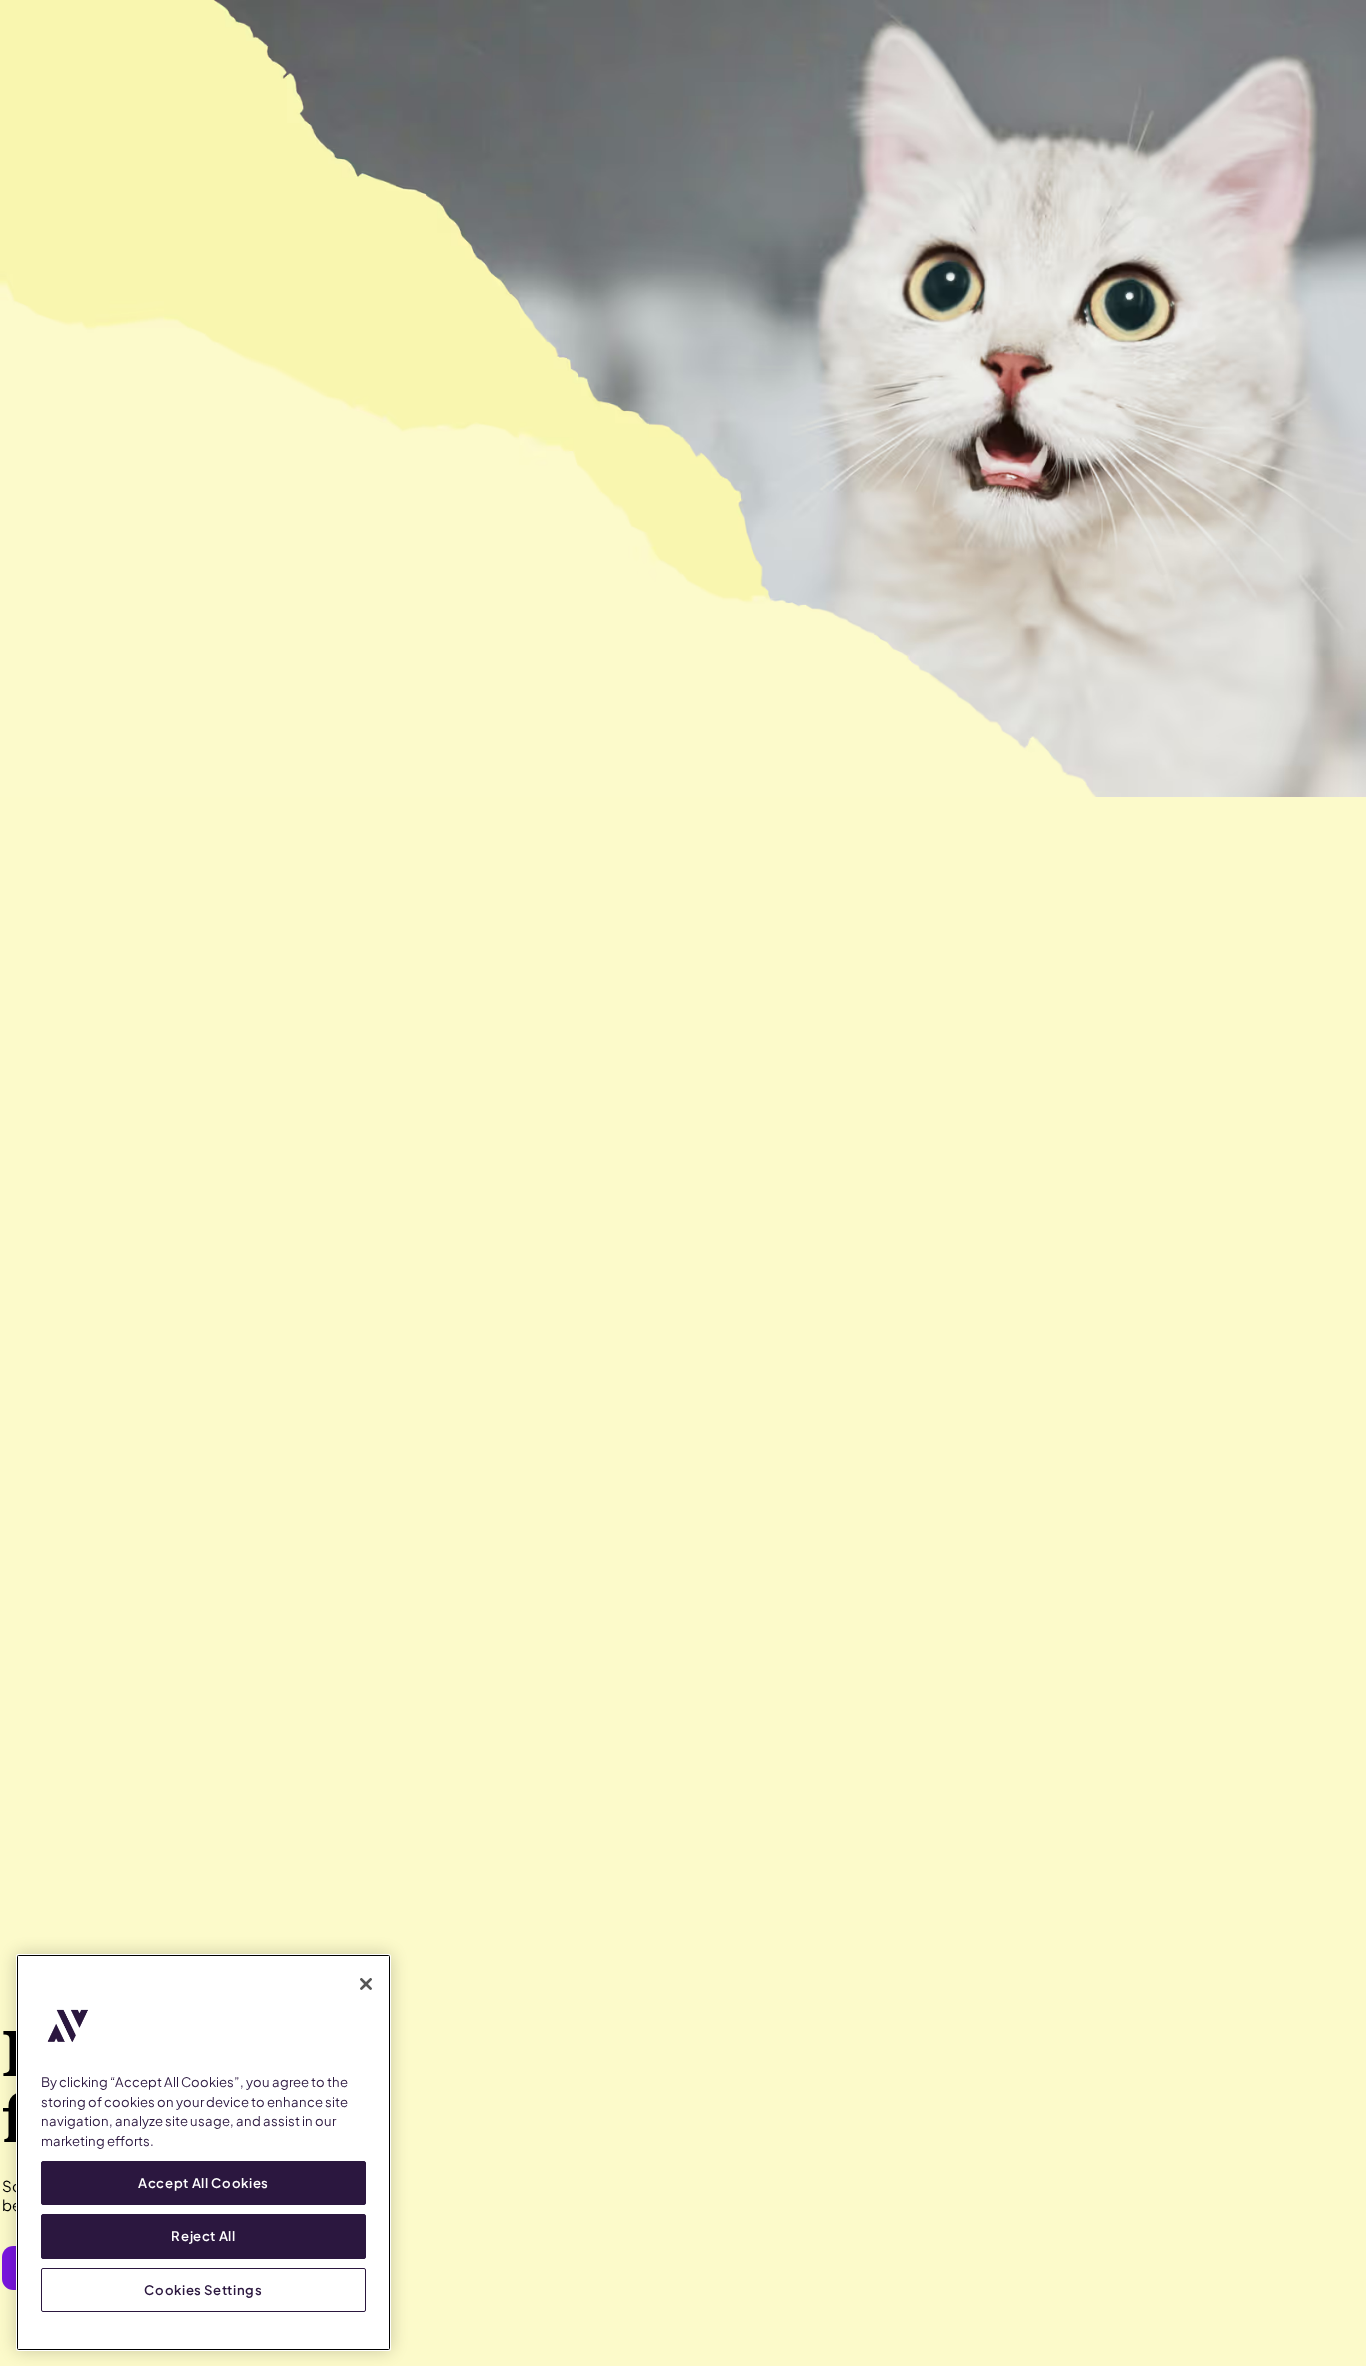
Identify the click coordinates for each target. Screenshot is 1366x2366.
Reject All (203, 2235)
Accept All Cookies (203, 2182)
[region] (203, 2152)
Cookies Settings (203, 2288)
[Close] (366, 1984)
